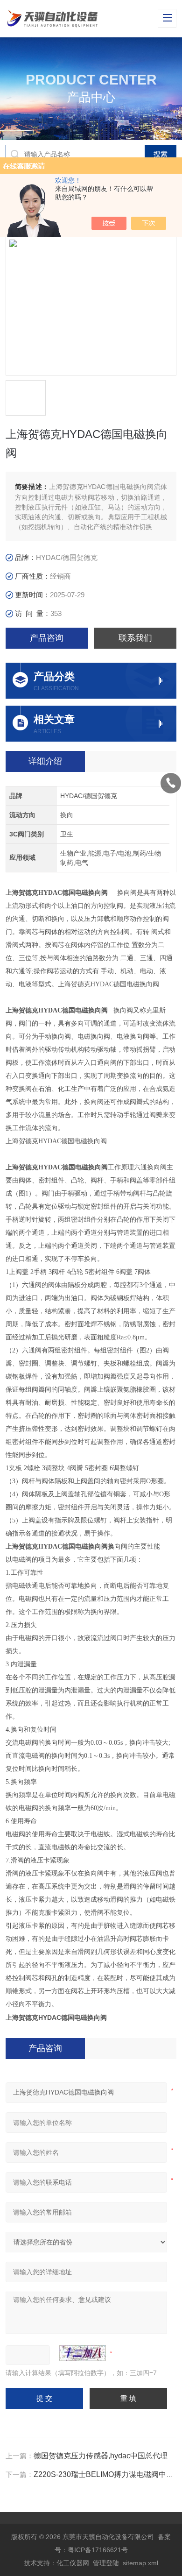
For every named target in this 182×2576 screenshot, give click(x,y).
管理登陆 (106, 2563)
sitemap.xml (140, 2563)
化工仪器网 (73, 2563)
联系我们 (135, 638)
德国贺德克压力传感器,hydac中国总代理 (101, 2456)
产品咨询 (47, 638)
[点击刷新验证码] (83, 2353)
